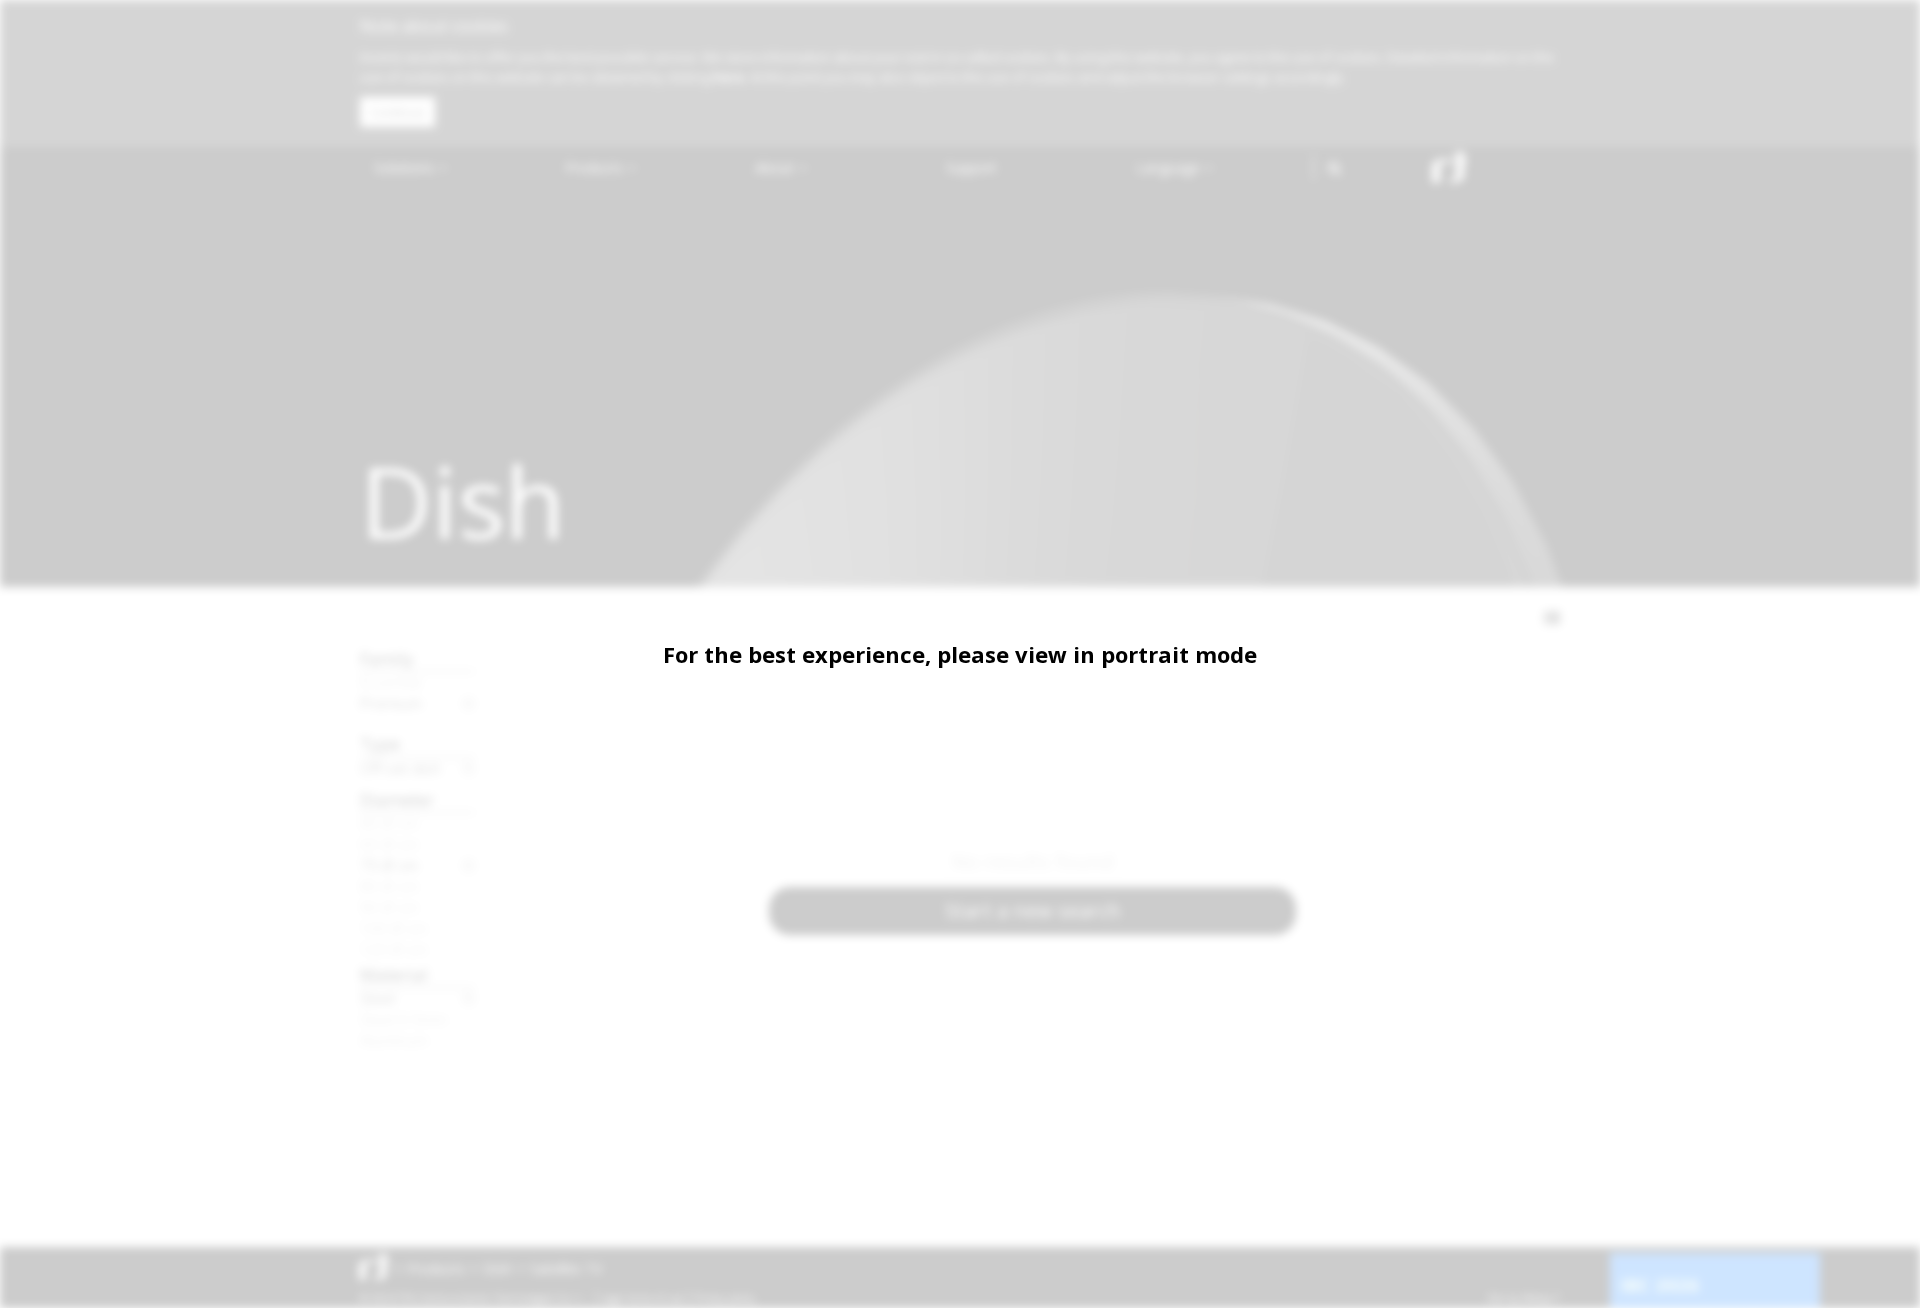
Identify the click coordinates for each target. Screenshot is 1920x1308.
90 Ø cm (389, 907)
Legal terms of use (642, 1298)
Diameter (397, 799)
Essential (390, 682)
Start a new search (1033, 910)
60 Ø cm (389, 823)
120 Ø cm (393, 949)
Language (1170, 167)
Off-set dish (400, 768)
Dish (497, 1268)
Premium (391, 703)
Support (971, 167)
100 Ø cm (393, 928)
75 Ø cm (389, 865)
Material (394, 974)
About (776, 167)
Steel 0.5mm (403, 1019)
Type (380, 743)
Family (387, 658)
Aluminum (394, 1040)
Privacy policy (724, 1298)
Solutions (406, 167)
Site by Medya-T (1523, 1298)
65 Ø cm (389, 844)
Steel (377, 998)
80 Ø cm (389, 886)
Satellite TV (566, 1268)
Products (596, 167)
